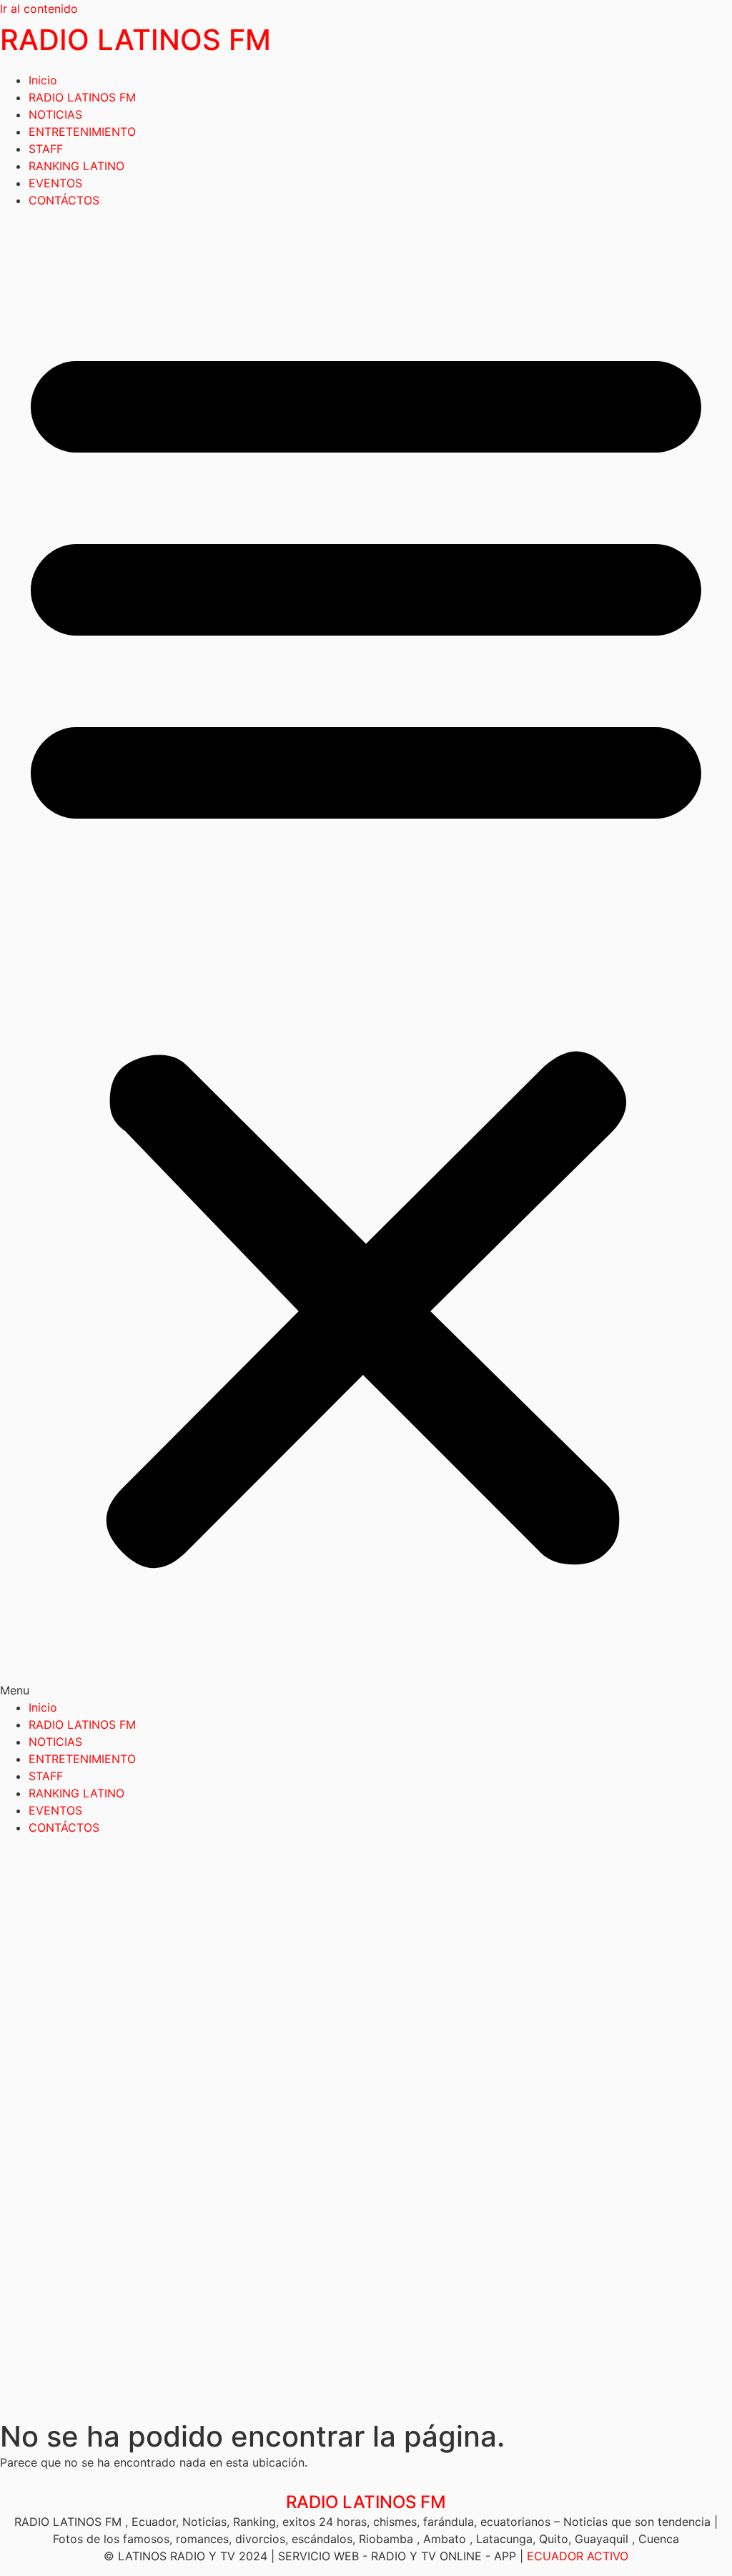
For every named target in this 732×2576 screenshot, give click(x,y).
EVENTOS (55, 183)
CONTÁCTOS (64, 200)
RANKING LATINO (76, 166)
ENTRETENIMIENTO (82, 132)
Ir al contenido (39, 9)
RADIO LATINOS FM (135, 40)
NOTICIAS (55, 114)
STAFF (46, 149)
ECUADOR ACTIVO (578, 2556)
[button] (366, 954)
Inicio (43, 80)
